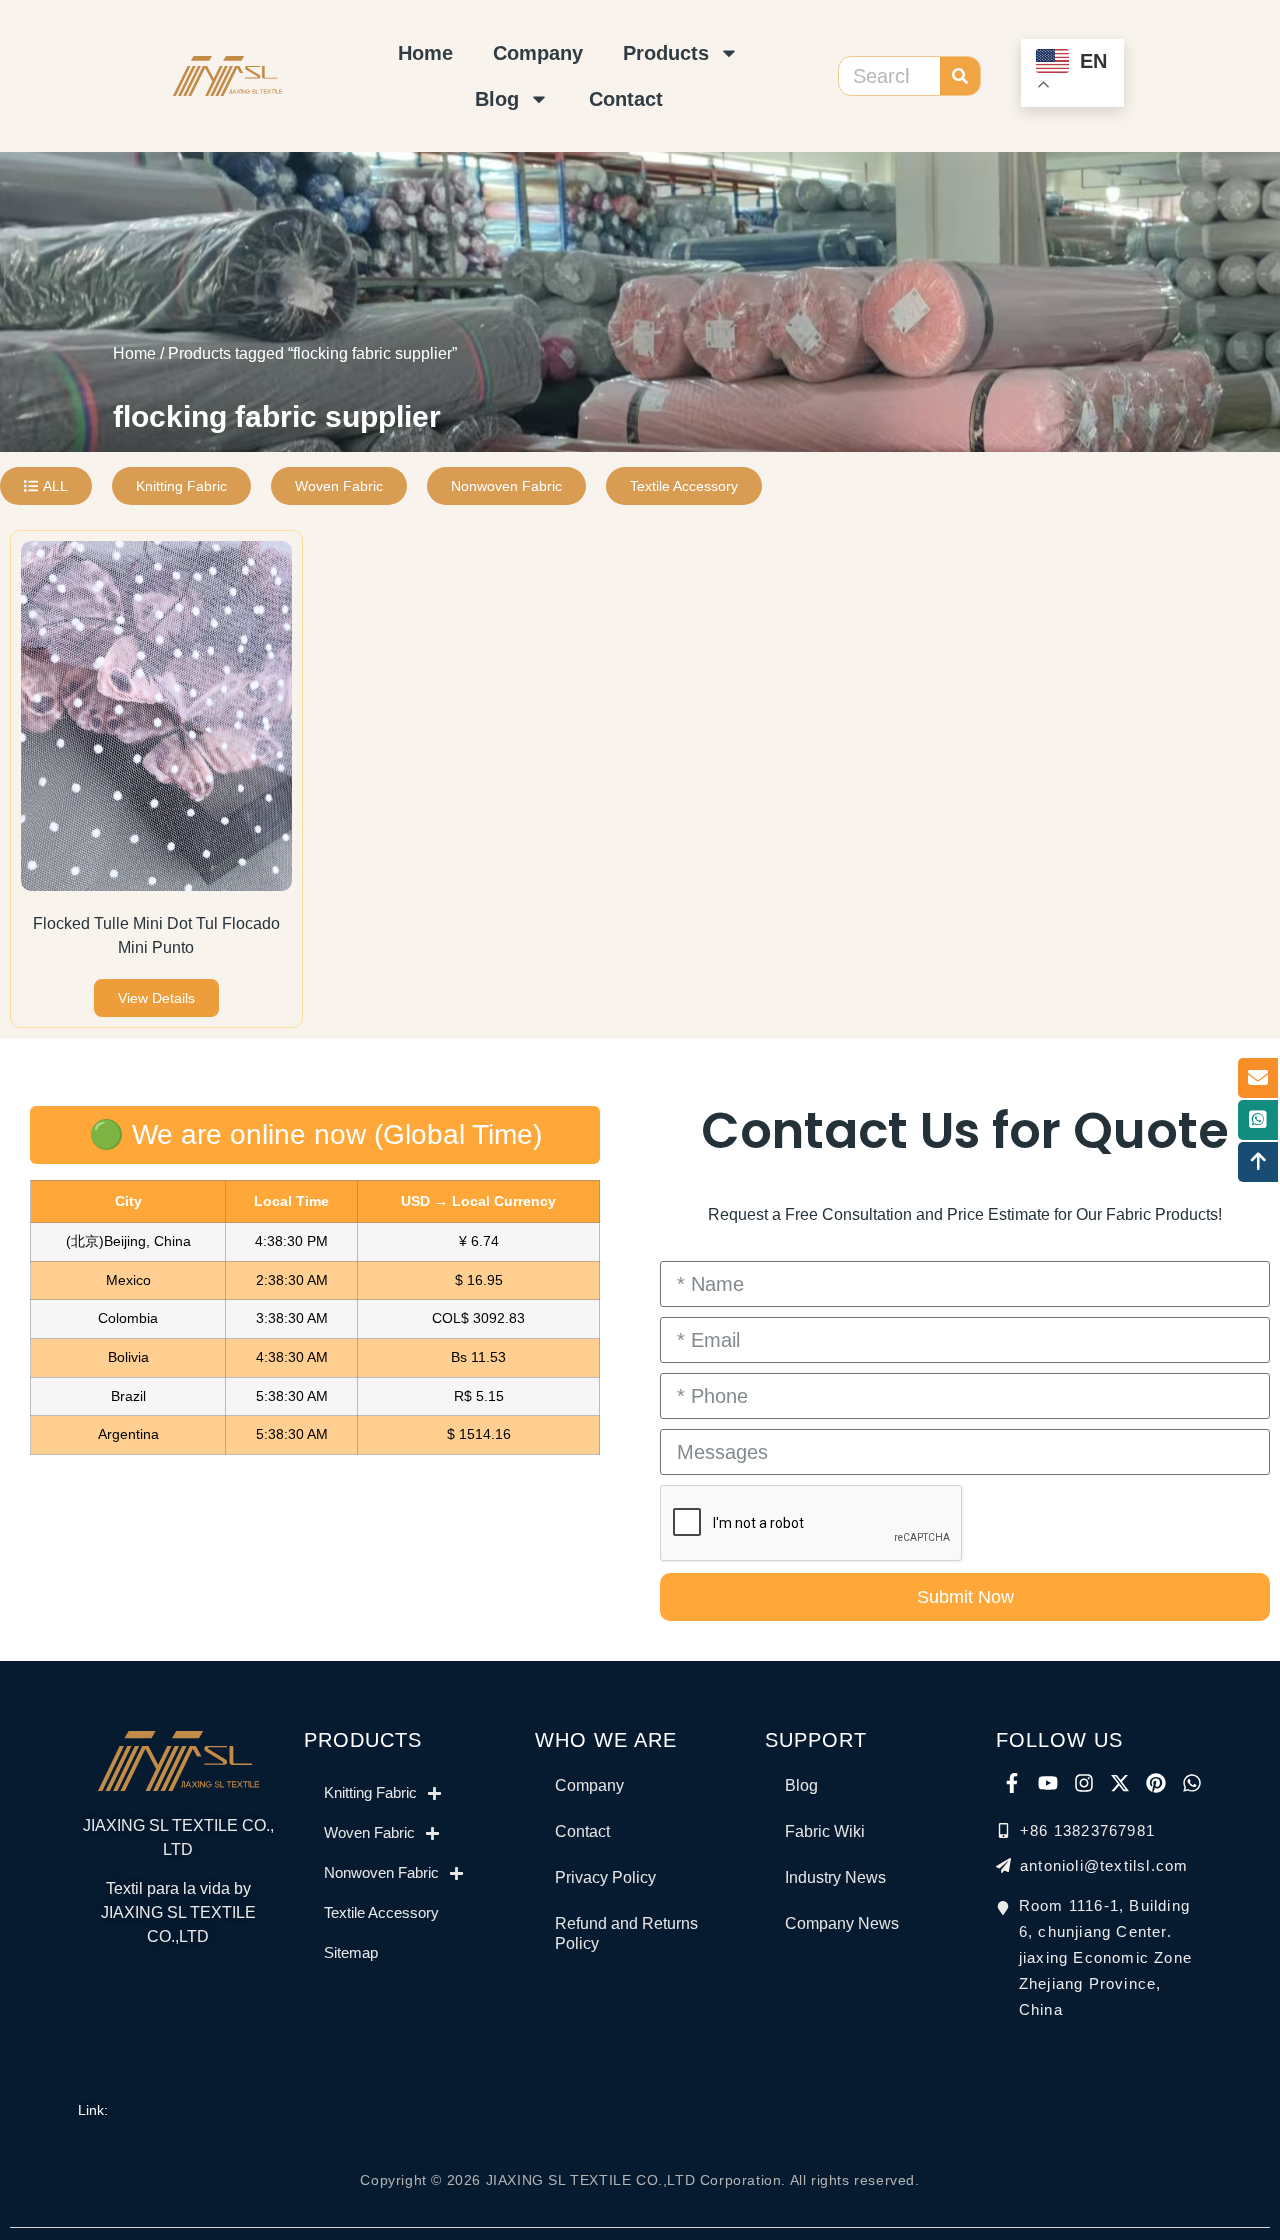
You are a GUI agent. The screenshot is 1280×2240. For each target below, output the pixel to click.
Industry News (835, 1877)
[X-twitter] (1120, 1783)
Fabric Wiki (825, 1831)
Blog (497, 99)
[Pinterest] (1156, 1783)
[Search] (960, 76)
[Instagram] (1084, 1783)
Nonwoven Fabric (381, 1872)
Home (425, 53)
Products (666, 53)
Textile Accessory (381, 1912)
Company (538, 53)
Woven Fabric (369, 1832)
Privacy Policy (605, 1877)
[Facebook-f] (1012, 1783)
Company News (842, 1923)
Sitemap (351, 1952)
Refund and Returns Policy (626, 1933)
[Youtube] (1048, 1783)
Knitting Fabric (370, 1792)
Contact (626, 99)
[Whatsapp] (1192, 1783)
